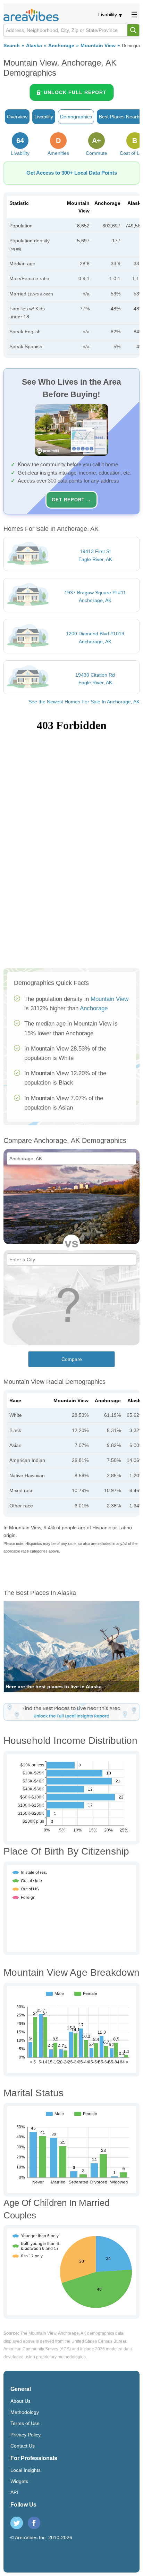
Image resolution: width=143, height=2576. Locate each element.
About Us (20, 2401)
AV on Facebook (34, 2523)
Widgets (19, 2481)
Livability (108, 15)
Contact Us (23, 2446)
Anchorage (61, 46)
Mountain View (98, 46)
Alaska (34, 46)
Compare (72, 1359)
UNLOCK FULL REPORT (75, 92)
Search (12, 46)
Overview (17, 117)
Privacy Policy (26, 2435)
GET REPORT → (71, 500)
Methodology (25, 2412)
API (14, 2492)
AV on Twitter (17, 2523)
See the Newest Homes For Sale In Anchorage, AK (84, 702)
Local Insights (26, 2470)
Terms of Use (25, 2423)
